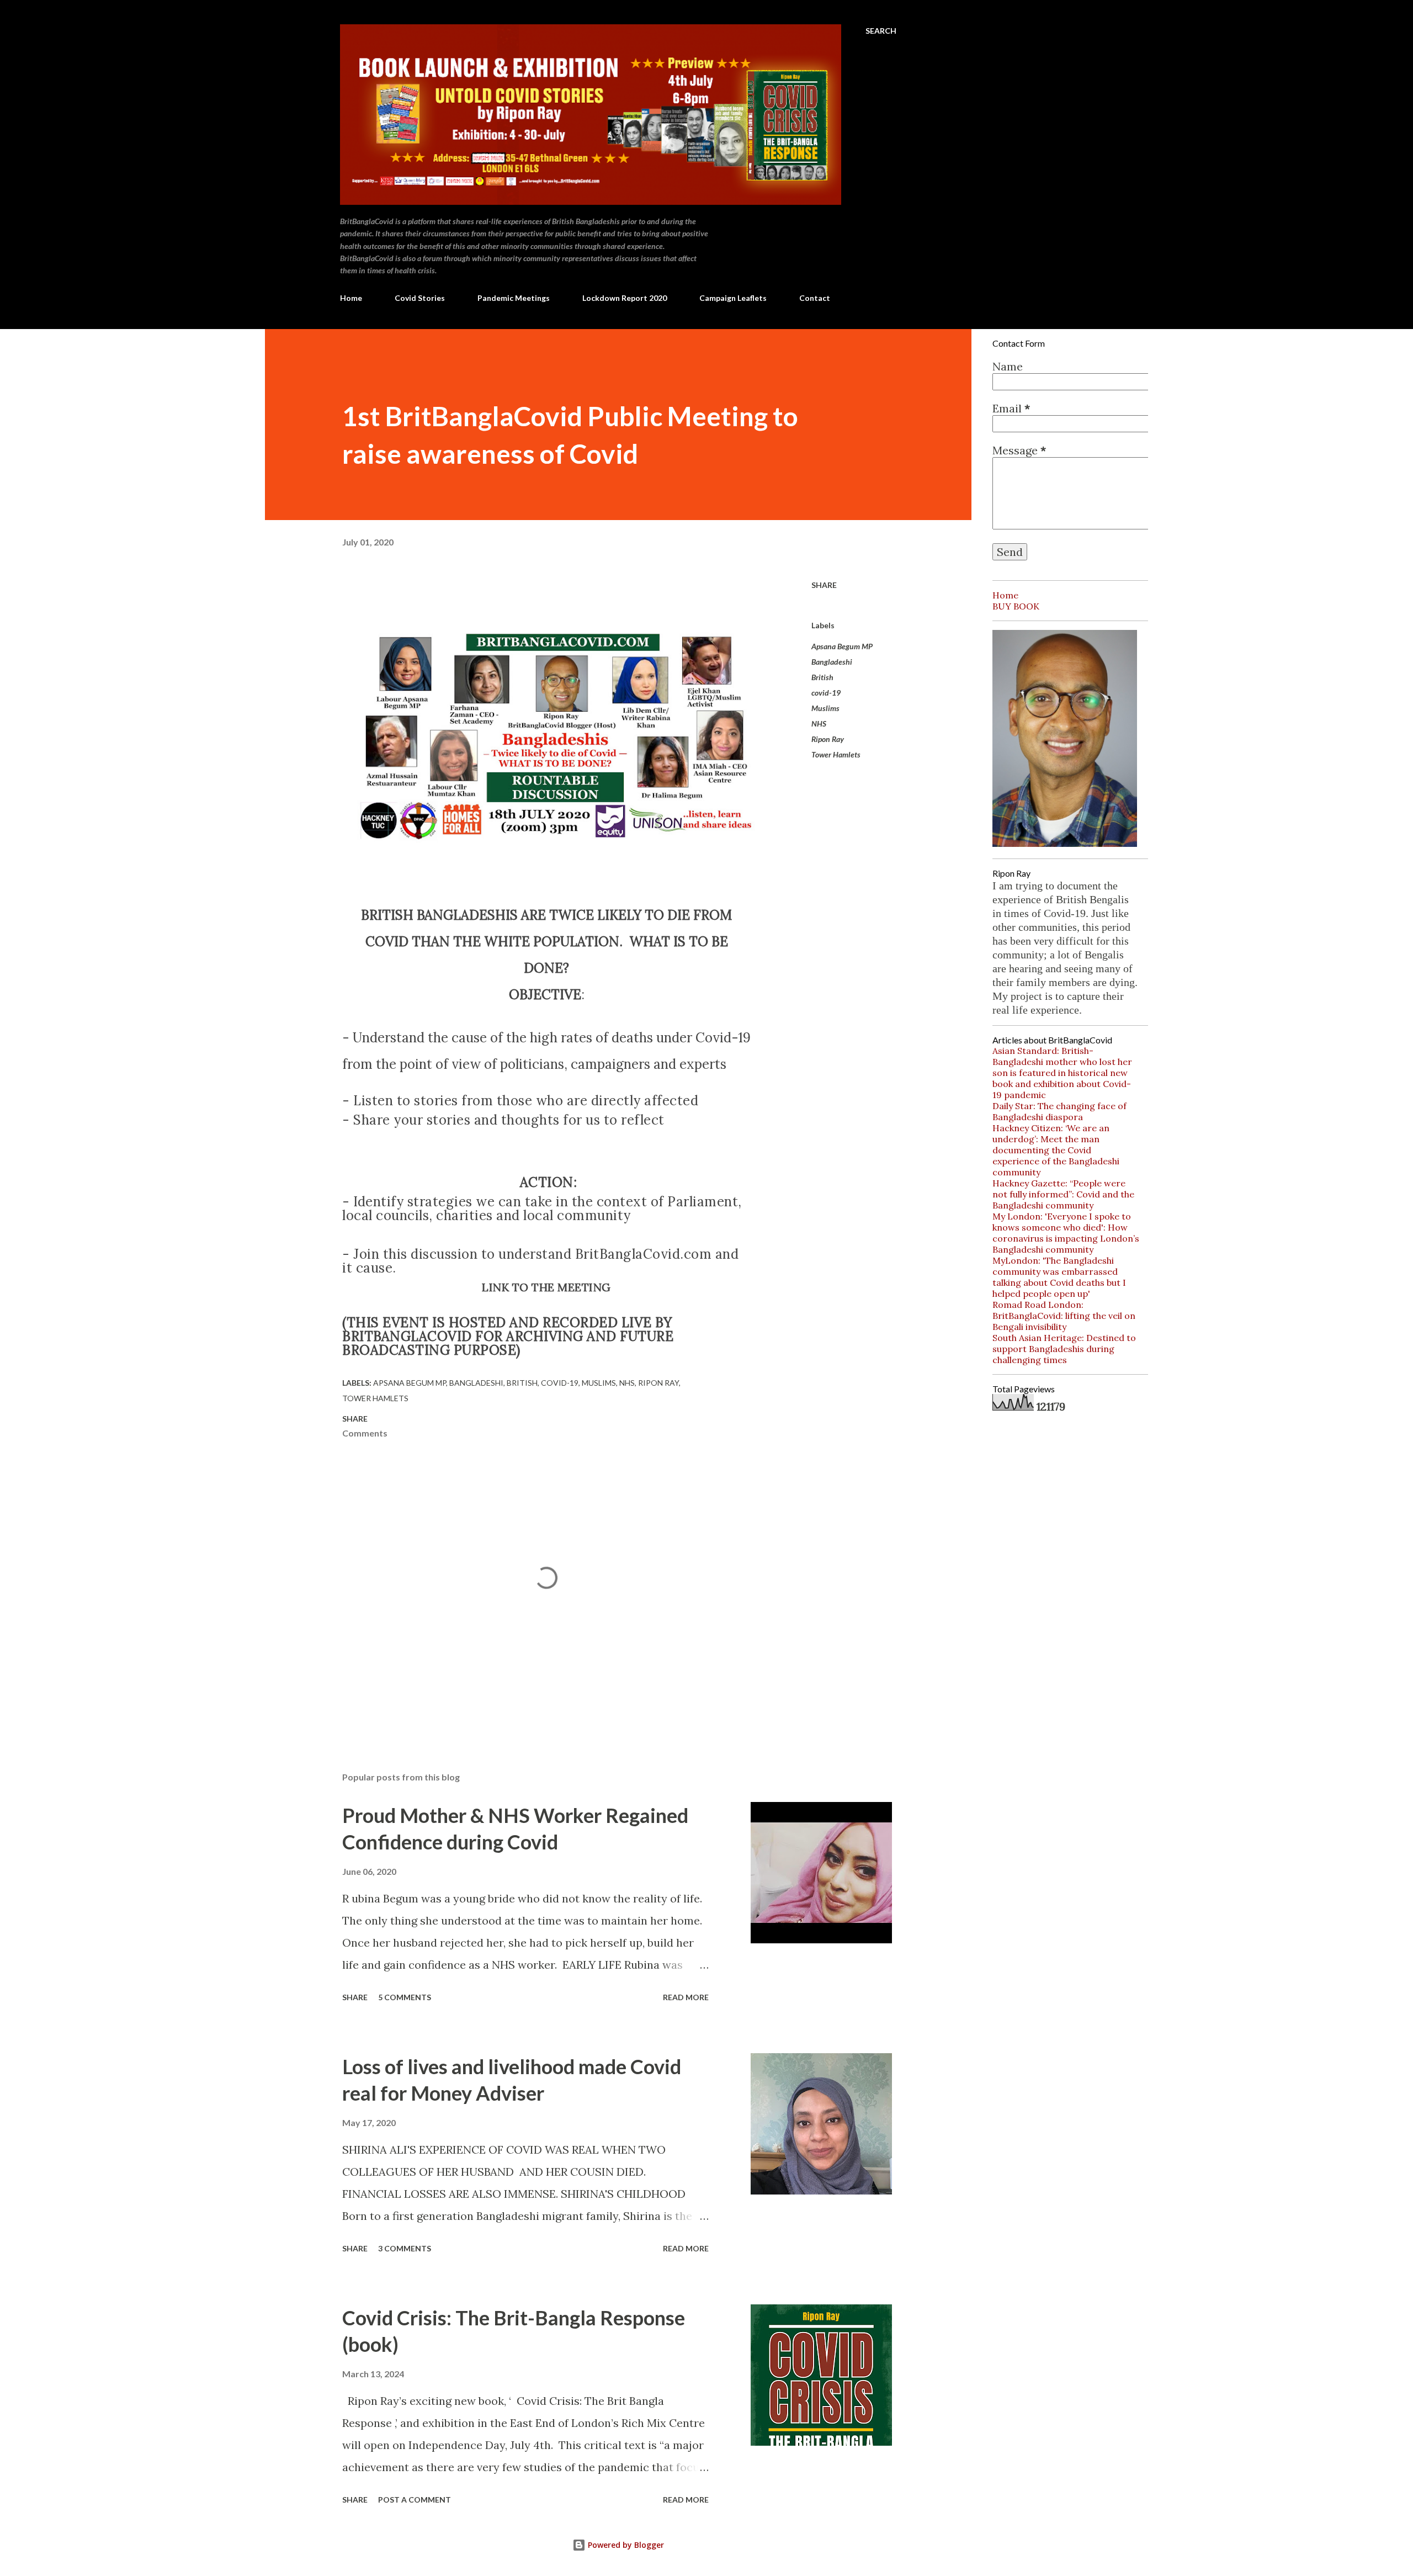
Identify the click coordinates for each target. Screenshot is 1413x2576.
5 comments (405, 1997)
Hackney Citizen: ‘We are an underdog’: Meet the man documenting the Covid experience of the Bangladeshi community (1056, 1150)
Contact (815, 298)
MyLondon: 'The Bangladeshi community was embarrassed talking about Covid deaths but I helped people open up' (1059, 1277)
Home (351, 298)
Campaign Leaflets (733, 298)
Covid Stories (420, 298)
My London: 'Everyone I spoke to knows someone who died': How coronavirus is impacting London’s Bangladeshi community (1066, 1233)
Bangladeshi (832, 662)
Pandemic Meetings (514, 298)
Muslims (825, 708)
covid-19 (826, 693)
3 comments (405, 2248)
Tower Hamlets (836, 754)
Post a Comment (415, 2500)
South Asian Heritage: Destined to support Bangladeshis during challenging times (1064, 1349)
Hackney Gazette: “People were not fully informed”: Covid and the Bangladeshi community (1063, 1194)
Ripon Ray (828, 739)
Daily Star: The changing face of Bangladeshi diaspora (1059, 1111)
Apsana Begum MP (842, 646)
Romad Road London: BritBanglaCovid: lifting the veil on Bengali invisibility (1064, 1316)
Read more (686, 1997)
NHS (819, 723)
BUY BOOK (1016, 606)
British (822, 677)
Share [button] (824, 585)
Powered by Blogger (625, 2545)
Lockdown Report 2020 (625, 298)
